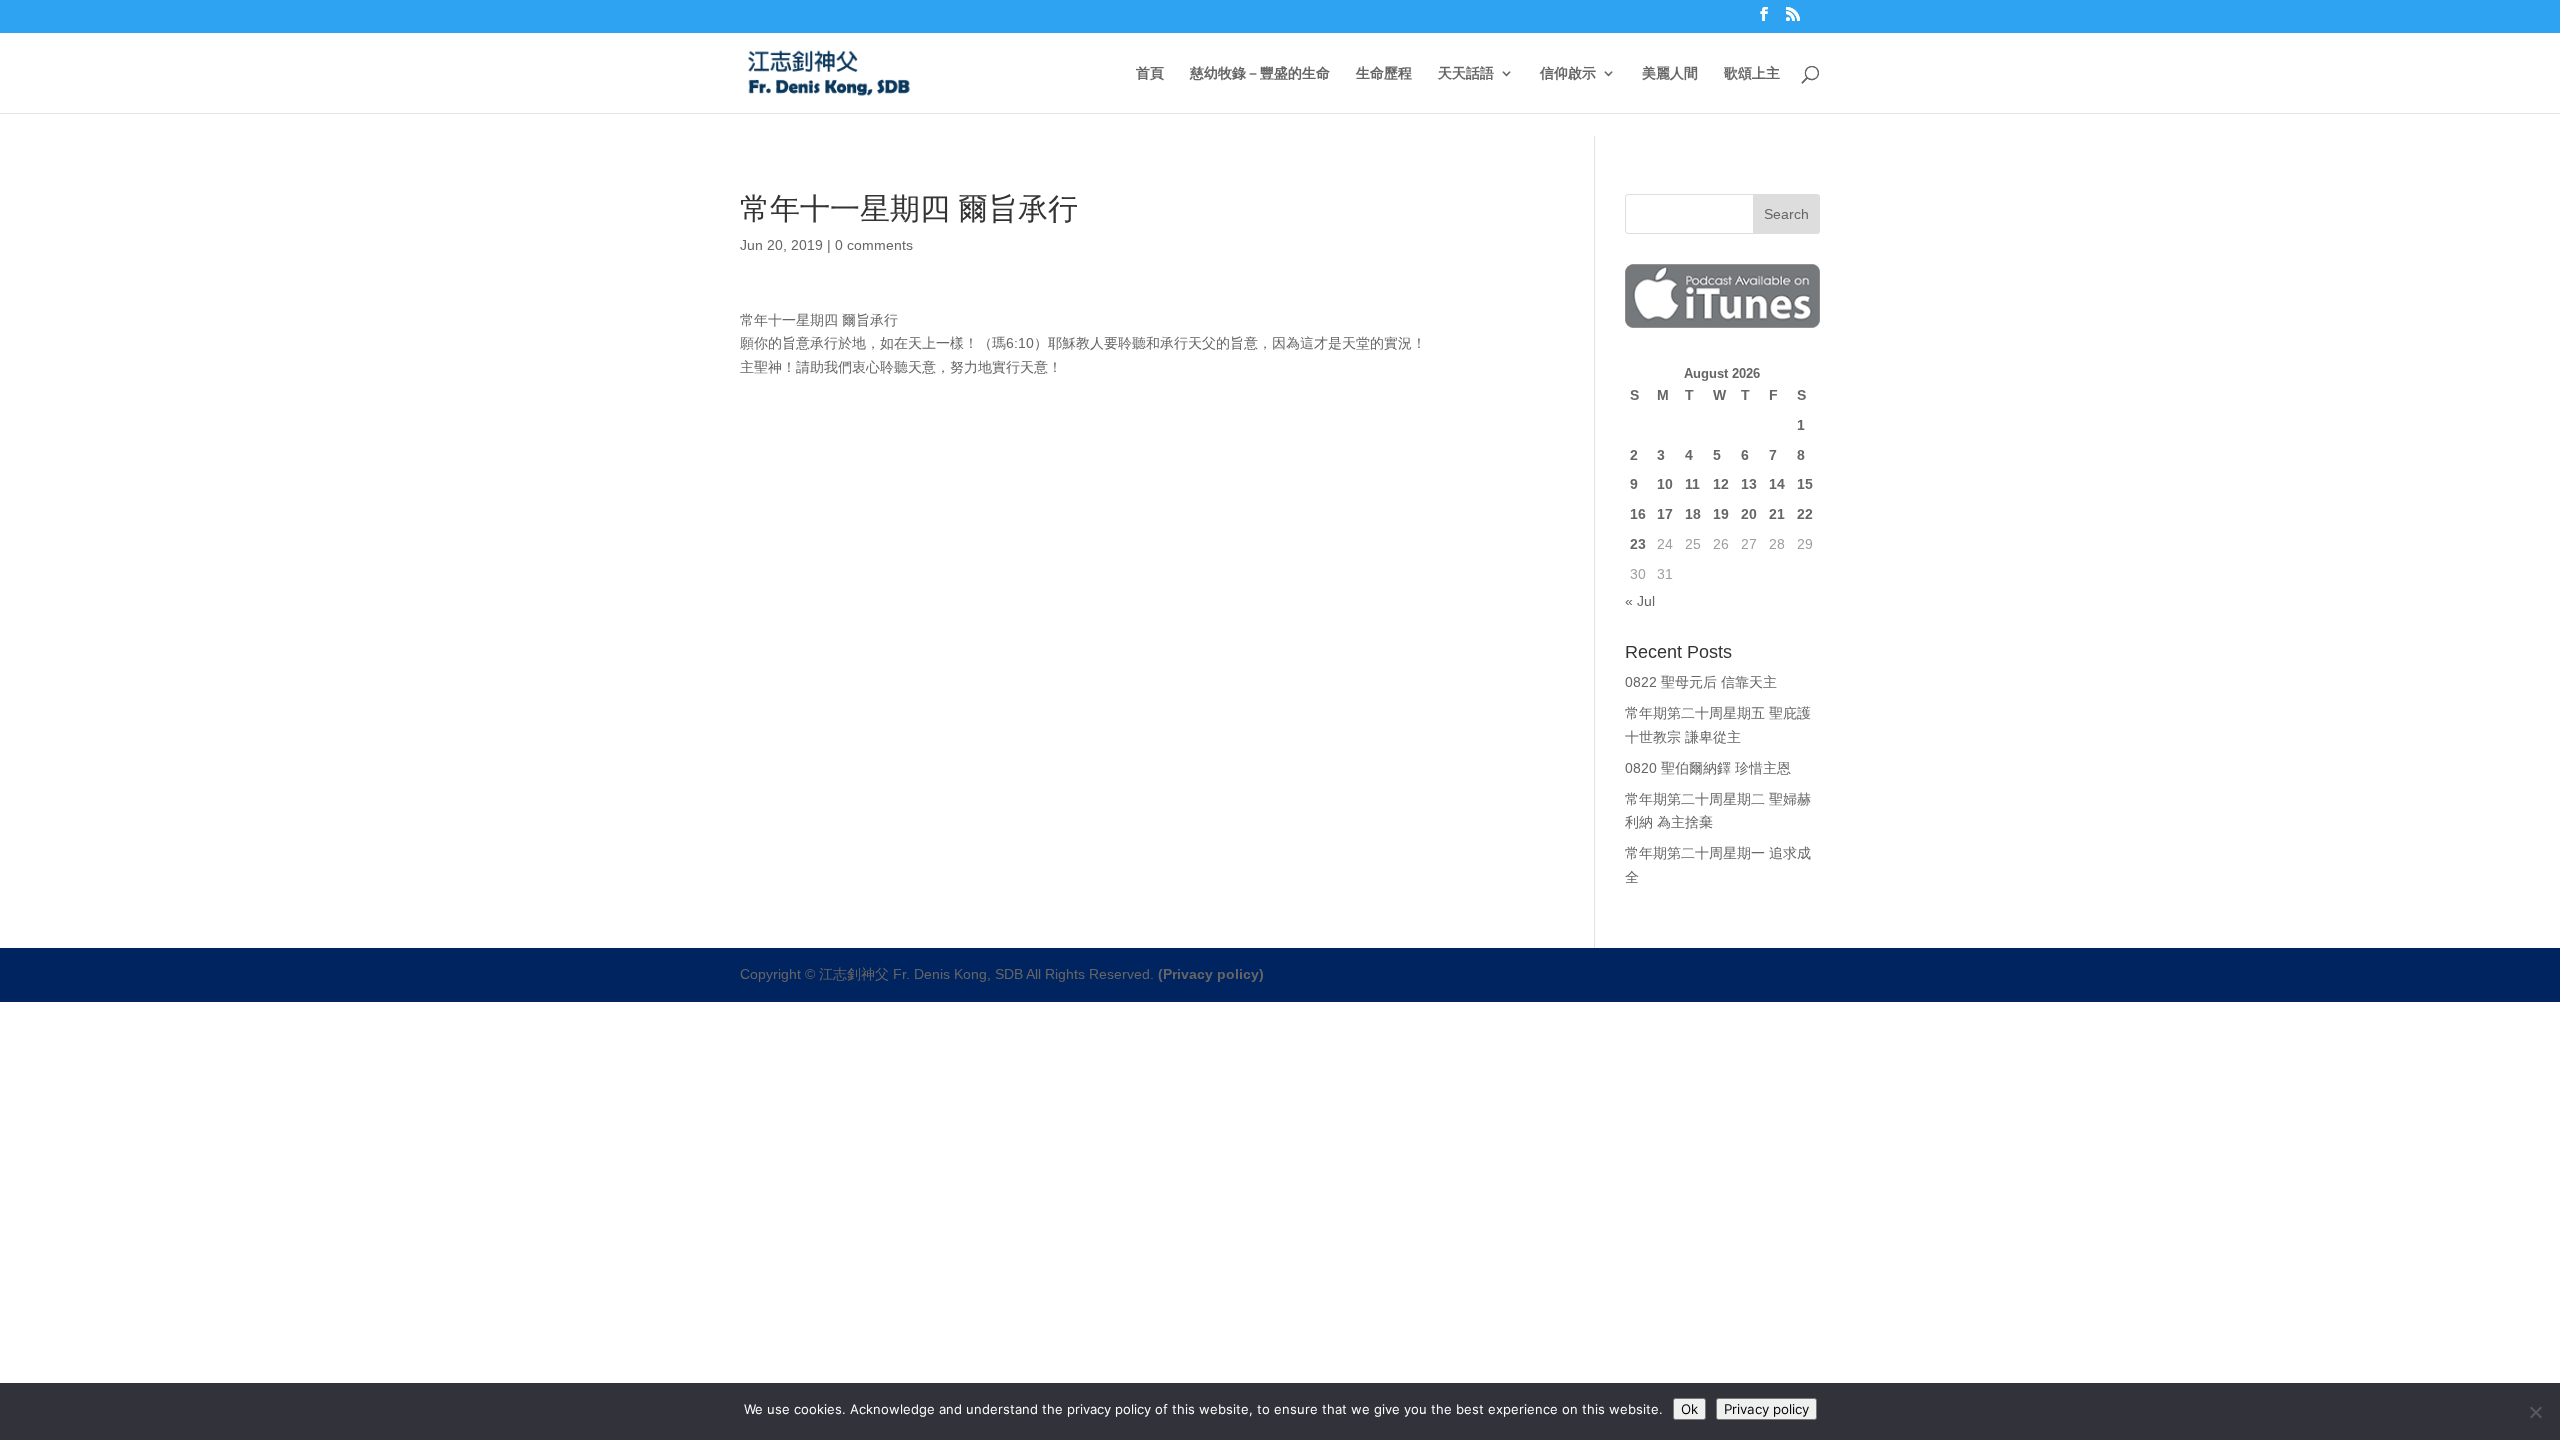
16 (1638, 514)
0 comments (874, 245)
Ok (1689, 1409)
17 (1665, 514)
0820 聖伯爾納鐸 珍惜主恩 (1708, 768)
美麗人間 (1670, 73)
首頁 (1150, 73)
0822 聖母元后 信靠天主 (1701, 682)
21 (1777, 514)
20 (1749, 514)
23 (1638, 544)
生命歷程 (1384, 73)
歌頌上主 (1752, 73)
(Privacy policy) (1211, 974)
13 (1749, 484)
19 (1721, 514)
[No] (2535, 1412)
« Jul (1640, 601)
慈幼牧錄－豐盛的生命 (1260, 73)
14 (1777, 484)
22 (1805, 514)
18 (1693, 514)
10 (1665, 484)
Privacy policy (1766, 1409)
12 (1721, 484)
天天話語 (1466, 73)
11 (1692, 484)
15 (1805, 484)
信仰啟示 (1568, 73)
